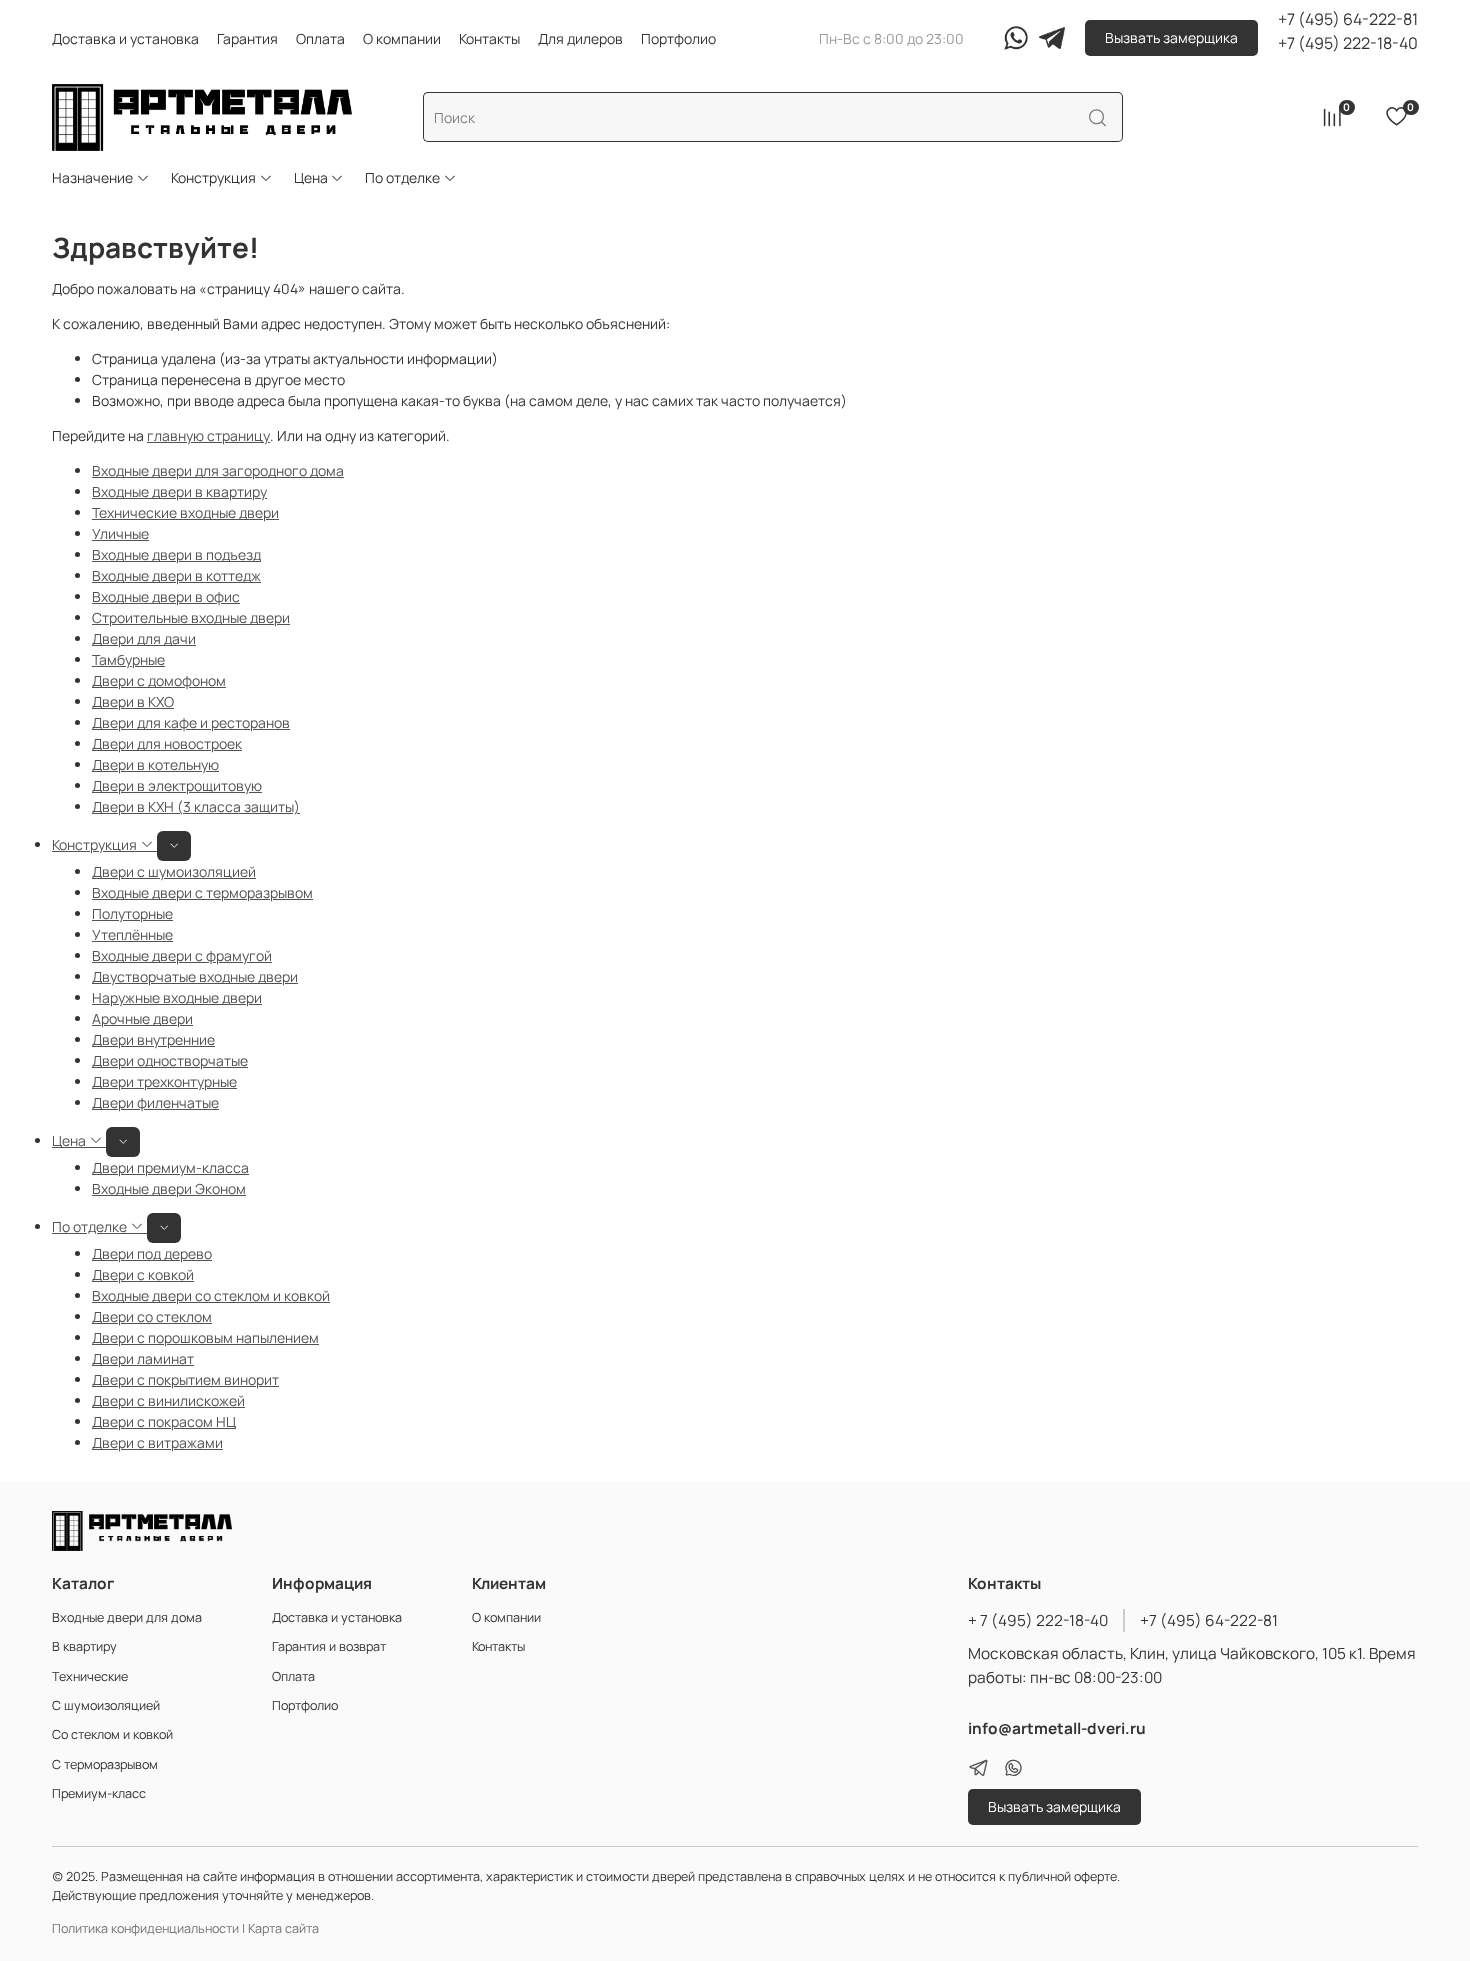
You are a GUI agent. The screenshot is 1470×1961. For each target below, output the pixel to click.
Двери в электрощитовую (177, 785)
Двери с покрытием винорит (185, 1379)
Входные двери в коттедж (176, 575)
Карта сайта (283, 1928)
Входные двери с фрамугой (182, 955)
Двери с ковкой (143, 1274)
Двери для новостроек (167, 743)
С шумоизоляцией (106, 1705)
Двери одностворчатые (170, 1060)
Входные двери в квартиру (179, 491)
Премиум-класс (99, 1793)
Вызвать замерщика (1171, 37)
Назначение (92, 177)
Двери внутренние (153, 1039)
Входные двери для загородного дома (218, 470)
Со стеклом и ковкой (112, 1734)
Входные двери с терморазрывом (202, 892)
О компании (402, 38)
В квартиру (84, 1646)
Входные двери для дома (127, 1617)
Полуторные (132, 913)
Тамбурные (128, 659)
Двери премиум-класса (170, 1167)
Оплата (320, 38)
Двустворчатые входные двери (195, 976)
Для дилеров (580, 38)
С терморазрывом (105, 1764)
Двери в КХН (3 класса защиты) (196, 806)
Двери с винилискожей (168, 1400)
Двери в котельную (155, 764)
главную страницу (208, 435)
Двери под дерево (152, 1253)
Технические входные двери (185, 512)
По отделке (402, 177)
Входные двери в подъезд (176, 554)
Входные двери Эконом (169, 1188)
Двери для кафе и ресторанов (191, 722)
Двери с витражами (157, 1442)
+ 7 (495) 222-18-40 (1038, 1620)
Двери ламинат (143, 1358)
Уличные (120, 533)
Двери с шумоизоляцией (174, 871)
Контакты (489, 38)
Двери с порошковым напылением (205, 1337)
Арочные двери (142, 1018)
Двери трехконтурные (164, 1081)
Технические (90, 1676)
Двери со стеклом (152, 1316)
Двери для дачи (144, 638)
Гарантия (247, 38)
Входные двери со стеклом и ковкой (211, 1295)
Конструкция (213, 177)
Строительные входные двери (191, 617)
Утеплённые (132, 934)
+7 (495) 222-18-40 (1348, 43)
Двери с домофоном (159, 680)
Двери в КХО (133, 701)
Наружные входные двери (177, 997)
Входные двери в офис (166, 596)
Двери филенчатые (155, 1102)
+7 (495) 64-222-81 (1348, 19)
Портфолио (678, 38)
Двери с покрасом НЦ (164, 1421)
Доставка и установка (125, 38)
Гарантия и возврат (329, 1646)
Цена (311, 177)
